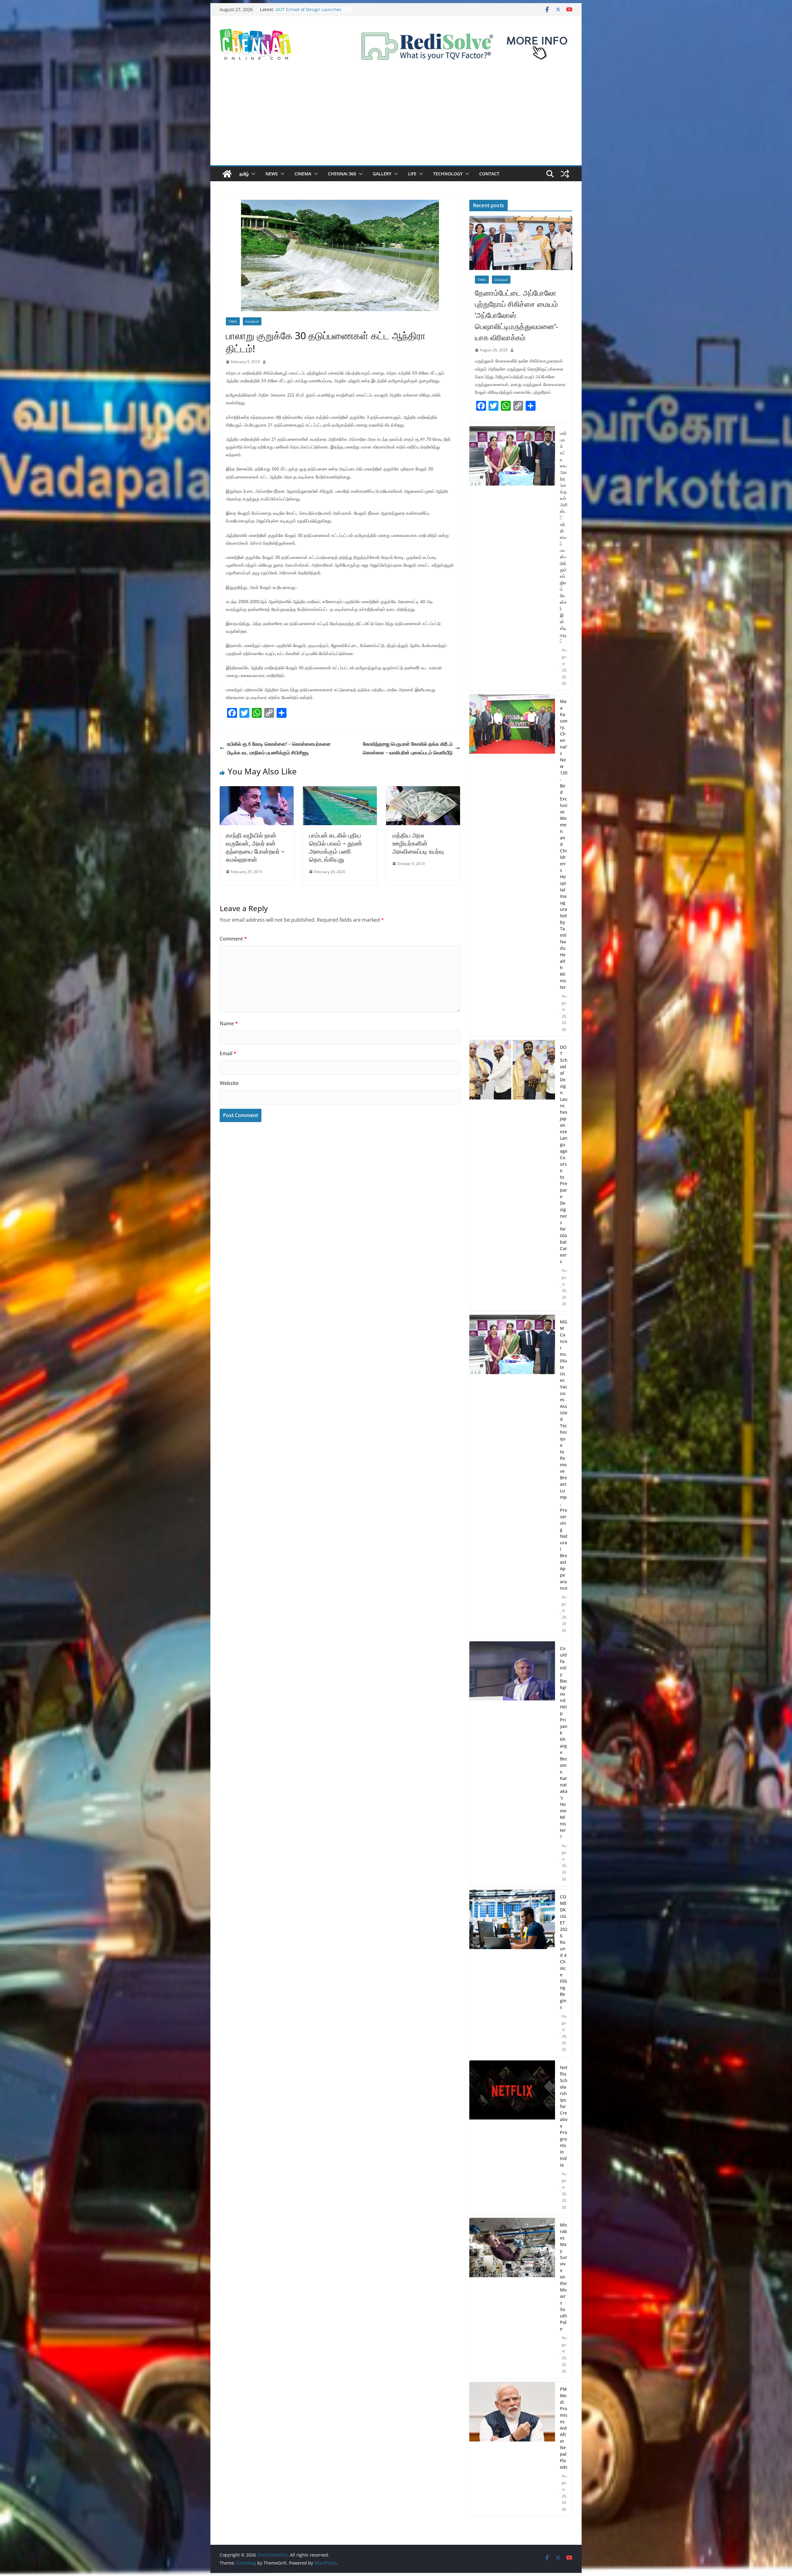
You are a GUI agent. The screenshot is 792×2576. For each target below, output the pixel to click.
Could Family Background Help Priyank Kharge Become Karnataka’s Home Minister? (564, 1742)
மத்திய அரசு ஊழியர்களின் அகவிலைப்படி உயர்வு (418, 843)
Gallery (382, 174)
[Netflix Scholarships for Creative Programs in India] (512, 2137)
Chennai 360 (342, 174)
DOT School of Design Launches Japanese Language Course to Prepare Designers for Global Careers (564, 1154)
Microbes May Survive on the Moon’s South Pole (564, 2277)
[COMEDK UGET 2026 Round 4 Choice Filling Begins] (512, 1973)
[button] (252, 174)
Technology (448, 174)
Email (228, 1053)
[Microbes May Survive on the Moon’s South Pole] (512, 2298)
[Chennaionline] (227, 174)
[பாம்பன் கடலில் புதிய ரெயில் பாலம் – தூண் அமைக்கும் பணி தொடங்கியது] (340, 791)
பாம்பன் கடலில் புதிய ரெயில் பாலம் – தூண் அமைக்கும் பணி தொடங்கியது (336, 847)
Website (229, 1083)
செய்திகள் (252, 321)
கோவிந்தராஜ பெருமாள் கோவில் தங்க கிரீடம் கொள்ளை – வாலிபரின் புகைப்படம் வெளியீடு (408, 748)
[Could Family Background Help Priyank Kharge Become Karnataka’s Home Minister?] (512, 1764)
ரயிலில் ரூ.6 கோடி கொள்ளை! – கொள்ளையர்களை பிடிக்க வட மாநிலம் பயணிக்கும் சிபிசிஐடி (279, 748)
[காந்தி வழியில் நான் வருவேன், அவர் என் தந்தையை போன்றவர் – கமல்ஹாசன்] (257, 791)
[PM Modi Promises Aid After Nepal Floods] (512, 2449)
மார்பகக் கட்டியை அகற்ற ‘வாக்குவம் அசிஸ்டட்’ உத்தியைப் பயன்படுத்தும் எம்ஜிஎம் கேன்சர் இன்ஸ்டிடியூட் (564, 537)
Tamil (233, 321)
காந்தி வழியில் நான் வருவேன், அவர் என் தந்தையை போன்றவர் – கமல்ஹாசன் (255, 847)
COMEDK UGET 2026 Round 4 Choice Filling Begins (564, 1952)
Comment (233, 939)
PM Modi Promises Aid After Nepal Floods (564, 2428)
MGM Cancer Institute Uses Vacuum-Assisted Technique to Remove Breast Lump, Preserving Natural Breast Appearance (564, 1455)
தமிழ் (244, 174)
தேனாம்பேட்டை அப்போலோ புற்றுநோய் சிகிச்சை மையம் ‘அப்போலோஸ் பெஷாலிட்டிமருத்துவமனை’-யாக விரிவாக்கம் (517, 315)
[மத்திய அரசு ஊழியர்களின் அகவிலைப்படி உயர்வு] (423, 791)
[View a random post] (565, 174)
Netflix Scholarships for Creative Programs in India (564, 2116)
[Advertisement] (396, 119)
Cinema (303, 174)
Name (229, 1023)
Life (412, 174)
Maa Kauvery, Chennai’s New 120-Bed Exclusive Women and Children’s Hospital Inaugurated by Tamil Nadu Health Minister (564, 844)
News (272, 174)
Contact (489, 174)
